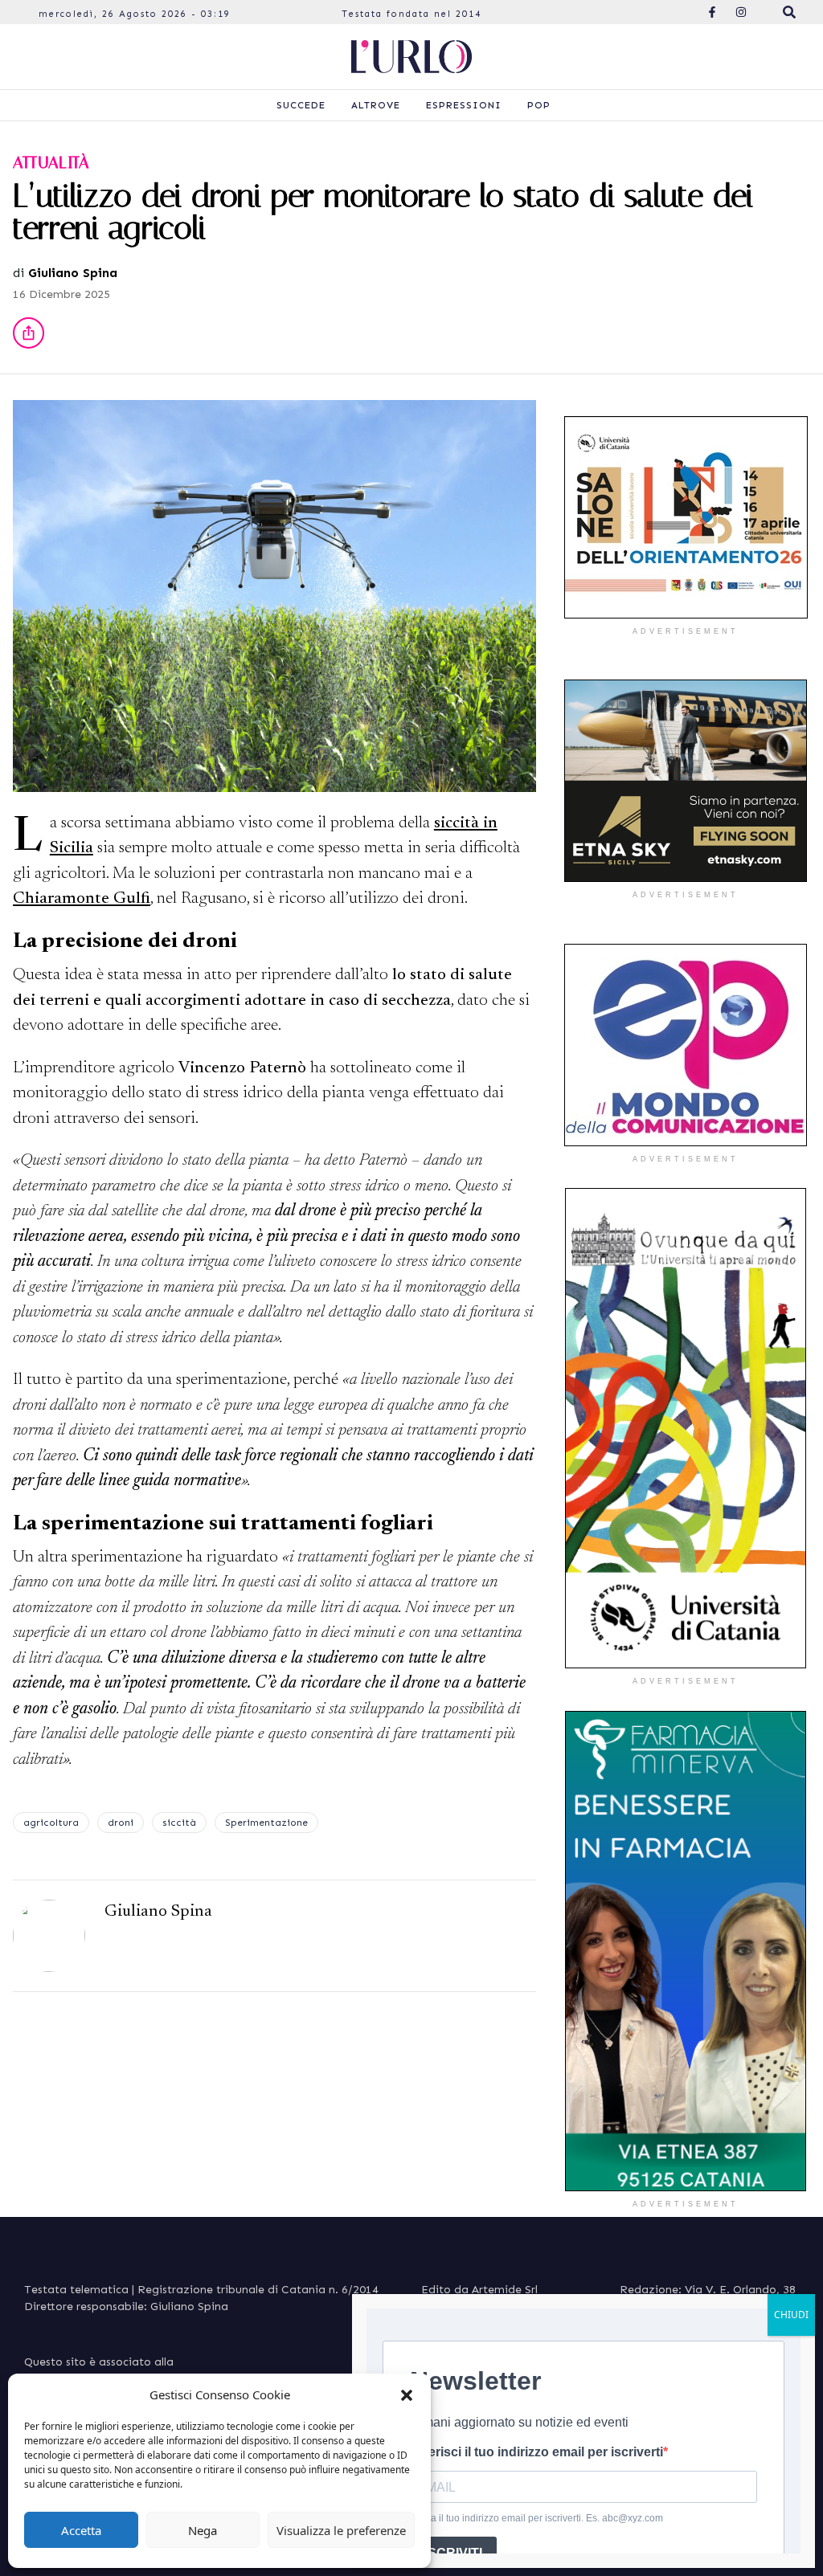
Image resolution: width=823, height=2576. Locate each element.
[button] (407, 2394)
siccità (179, 1823)
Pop (539, 105)
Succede (301, 105)
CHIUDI (791, 2315)
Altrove (376, 105)
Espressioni (464, 105)
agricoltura (51, 1823)
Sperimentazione (266, 1823)
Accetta (81, 2530)
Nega (203, 2530)
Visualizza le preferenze (341, 2530)
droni (121, 1823)
